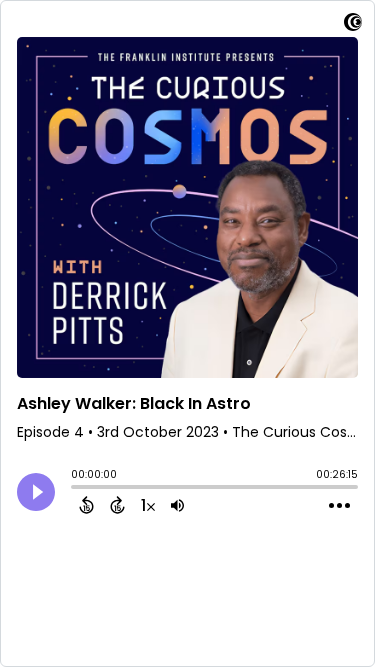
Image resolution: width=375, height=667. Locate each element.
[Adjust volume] (177, 505)
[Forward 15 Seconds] (117, 505)
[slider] (76, 489)
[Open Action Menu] (339, 506)
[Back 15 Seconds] (86, 505)
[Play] (36, 492)
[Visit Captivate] (353, 25)
